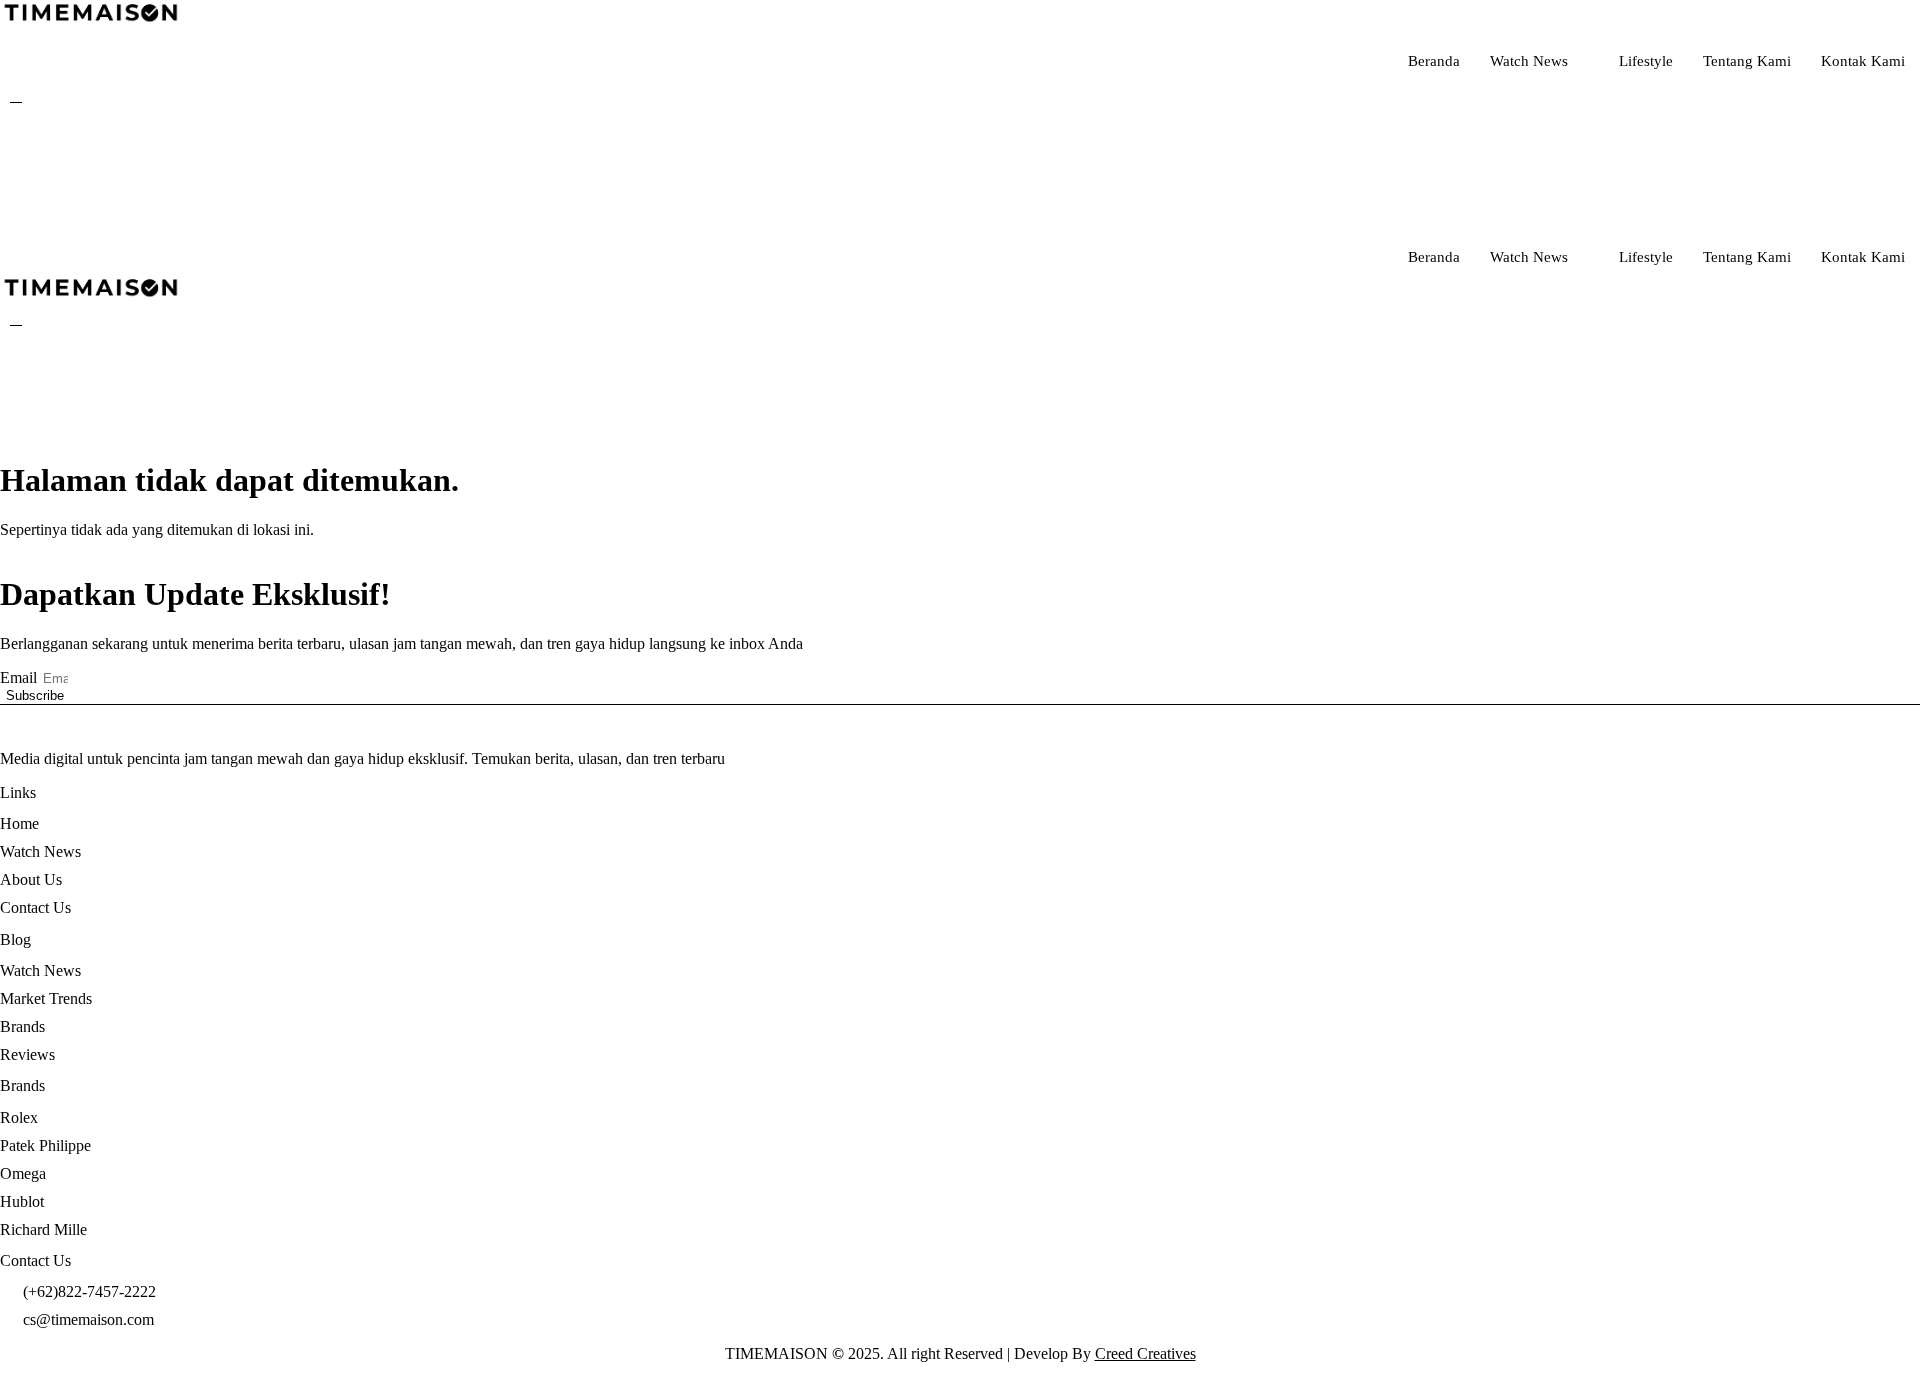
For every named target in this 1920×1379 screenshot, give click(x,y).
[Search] (1325, 176)
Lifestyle (1646, 61)
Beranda (1434, 61)
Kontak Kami (1863, 61)
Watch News (1529, 61)
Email (20, 677)
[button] (16, 96)
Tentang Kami (1747, 61)
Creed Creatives (1145, 1353)
